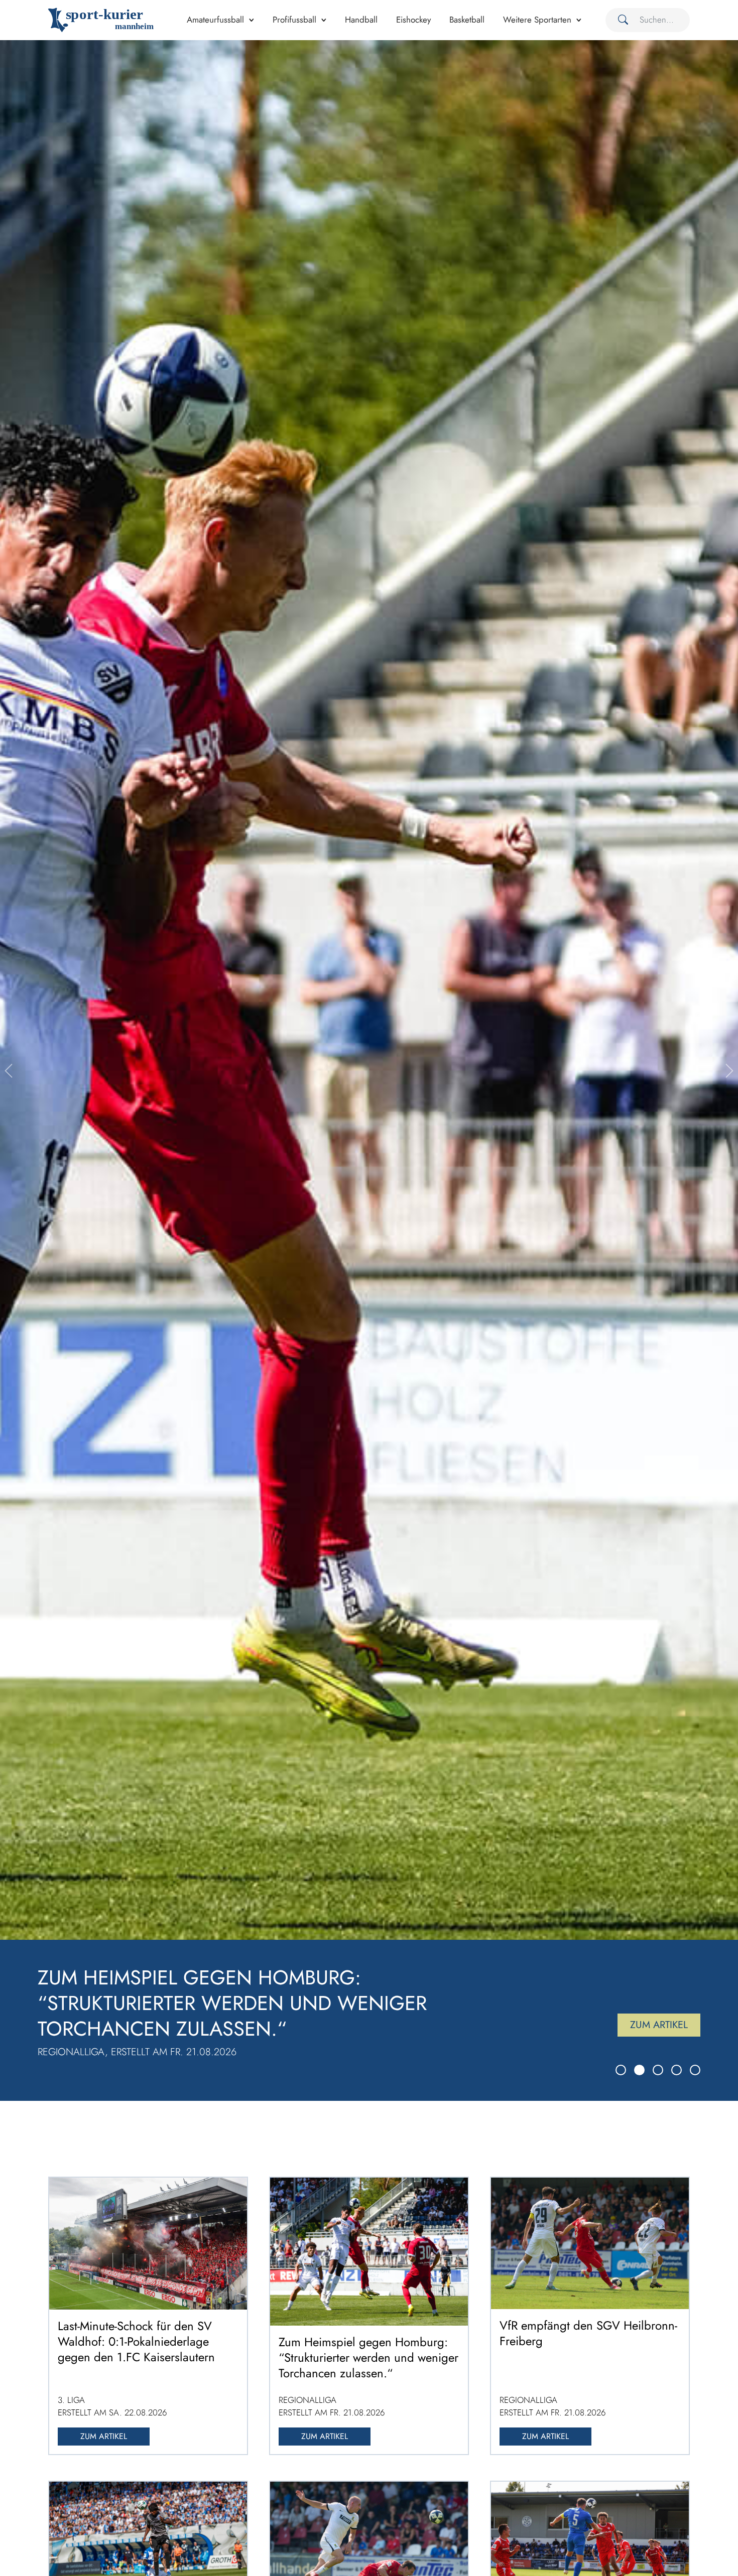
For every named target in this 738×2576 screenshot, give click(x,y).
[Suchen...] (619, 20)
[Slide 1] (621, 2070)
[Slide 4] (676, 2070)
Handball (361, 20)
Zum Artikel (659, 2025)
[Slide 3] (658, 2070)
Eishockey (413, 20)
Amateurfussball (215, 20)
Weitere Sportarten (537, 20)
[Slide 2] (639, 2070)
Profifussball (294, 20)
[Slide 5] (695, 2070)
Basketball (467, 20)
